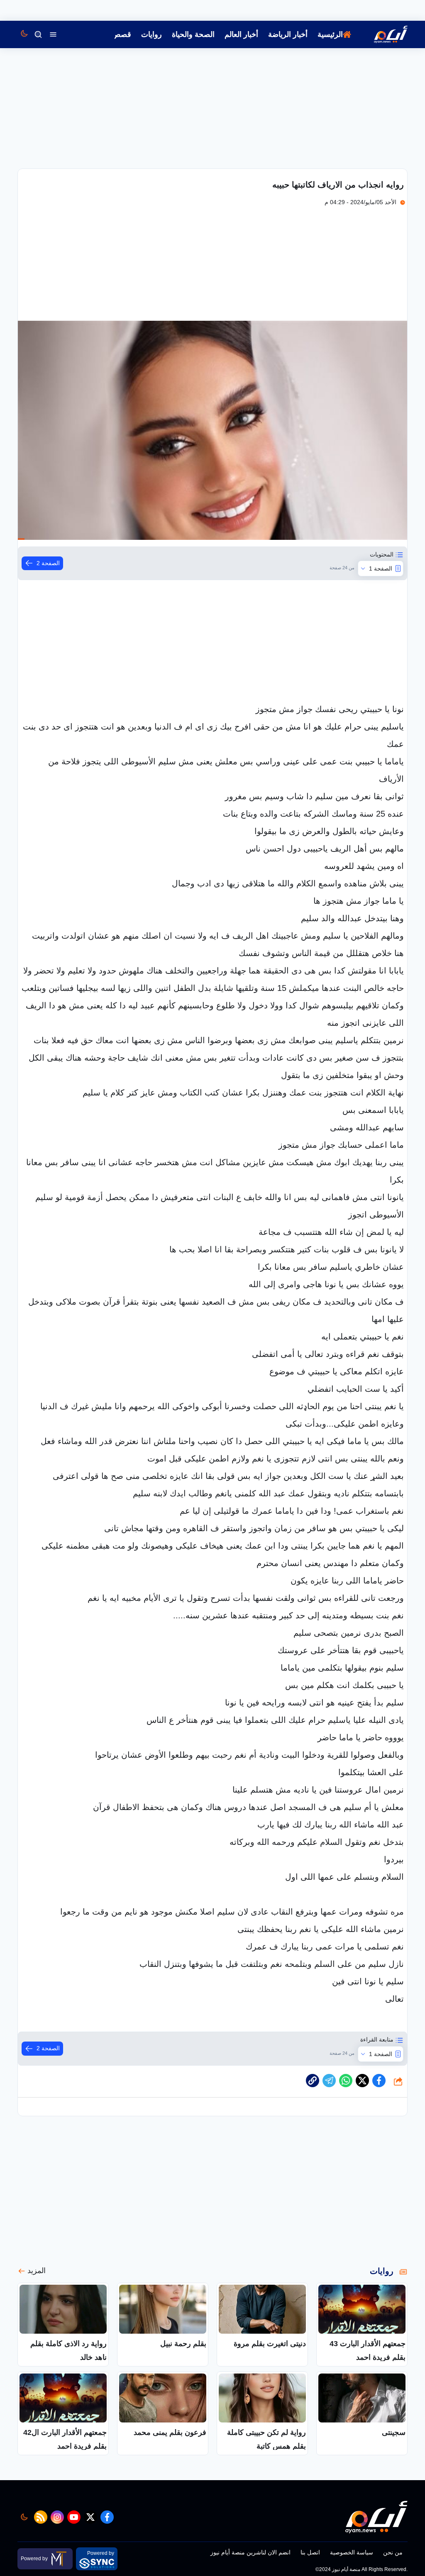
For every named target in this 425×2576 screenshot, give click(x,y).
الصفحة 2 (48, 563)
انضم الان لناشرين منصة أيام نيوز (250, 2552)
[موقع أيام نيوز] (382, 34)
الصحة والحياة (193, 34)
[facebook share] (379, 2081)
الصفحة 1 (381, 568)
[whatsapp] (313, 2081)
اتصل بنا (310, 2552)
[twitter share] (362, 2081)
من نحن (393, 2552)
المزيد (37, 2271)
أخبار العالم (241, 34)
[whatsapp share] (346, 2081)
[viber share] (329, 2081)
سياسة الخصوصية (352, 2552)
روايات (151, 34)
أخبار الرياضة (288, 34)
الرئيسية (330, 34)
